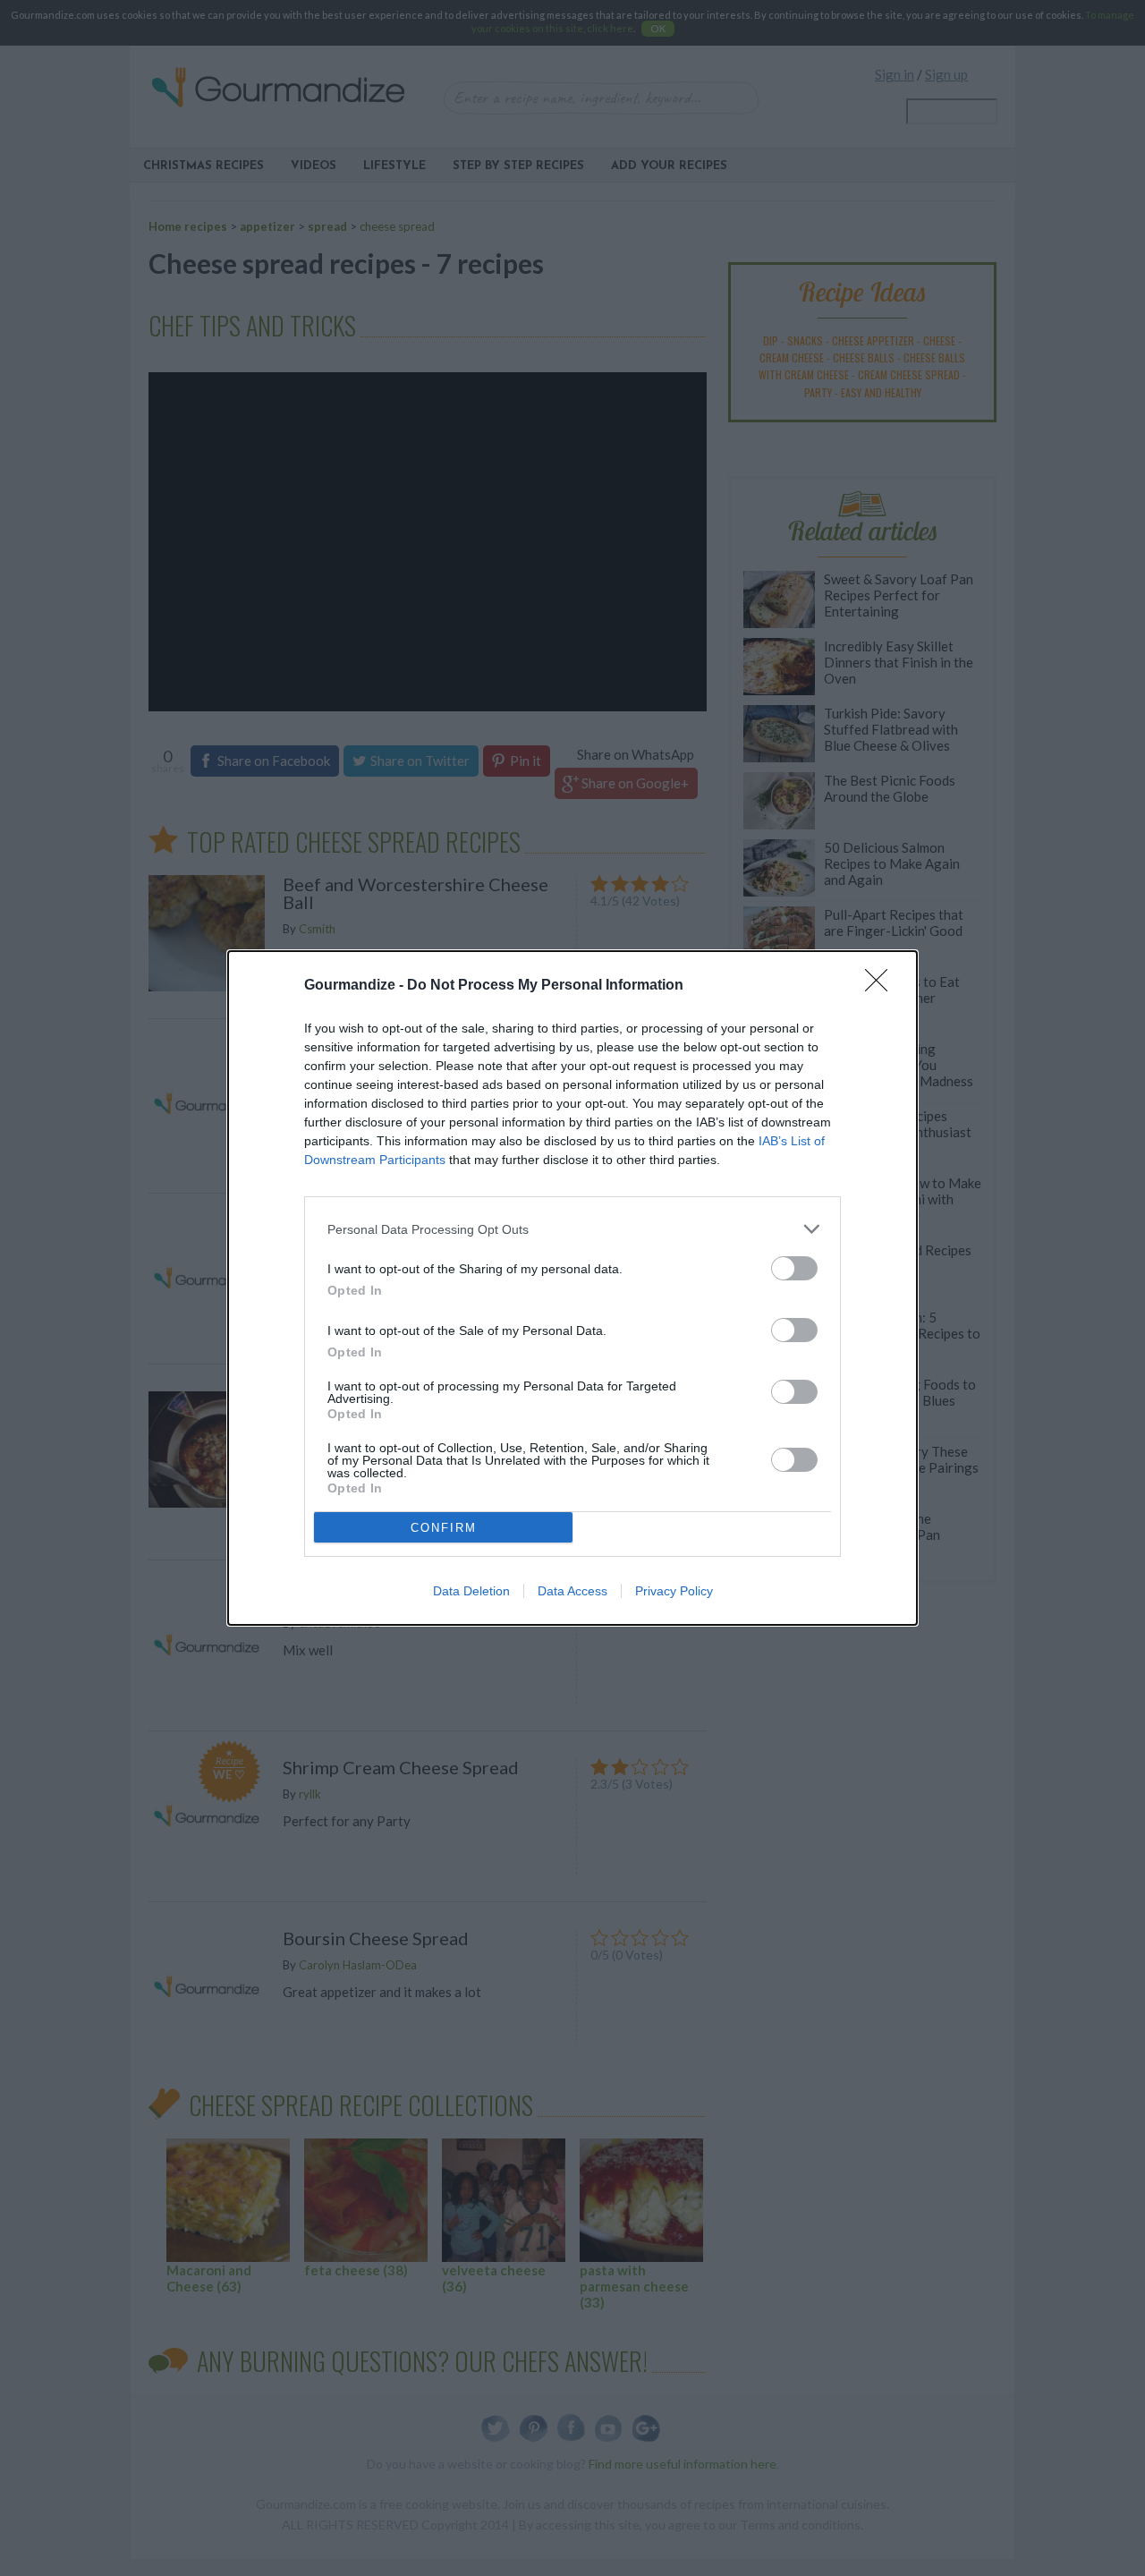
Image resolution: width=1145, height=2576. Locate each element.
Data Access (572, 1591)
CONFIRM (444, 1528)
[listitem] (572, 1229)
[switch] (794, 1268)
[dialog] (572, 1288)
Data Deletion (471, 1591)
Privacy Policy (674, 1591)
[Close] (882, 986)
